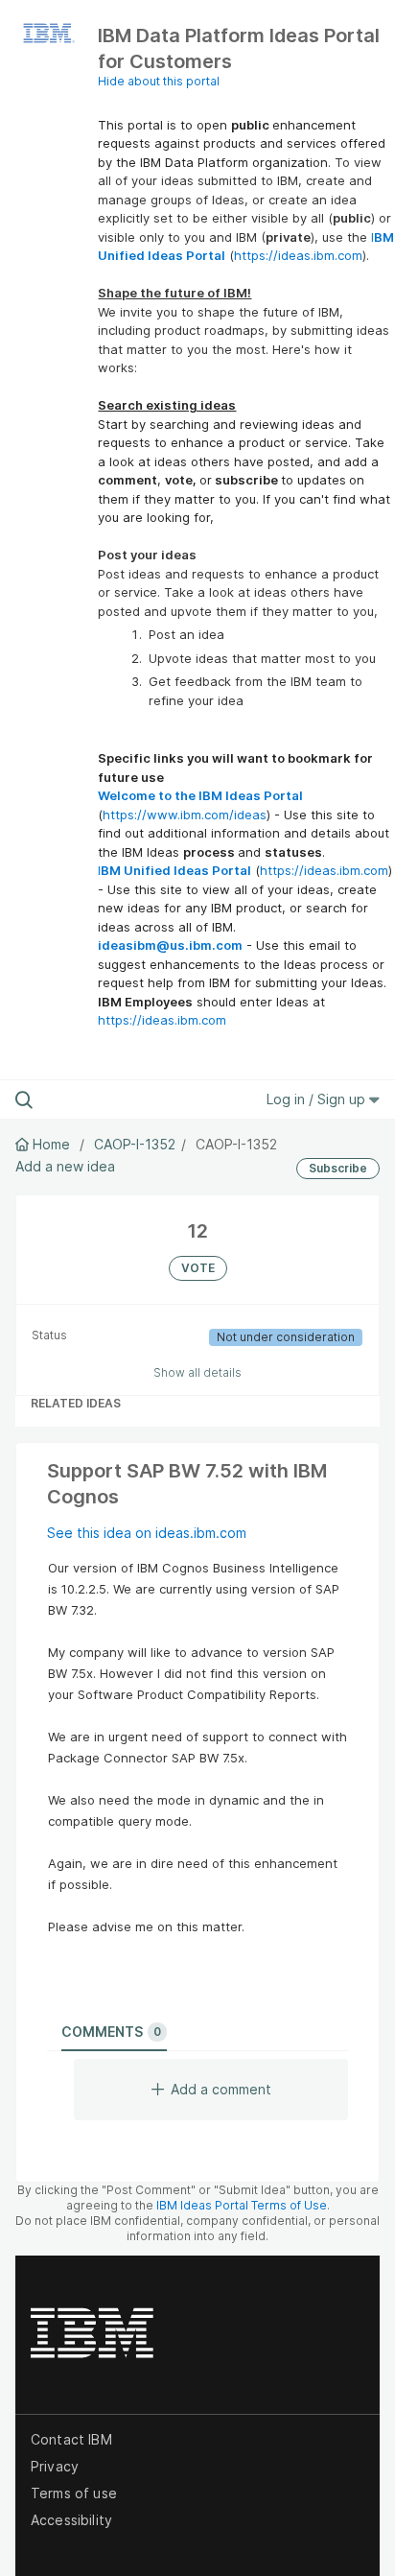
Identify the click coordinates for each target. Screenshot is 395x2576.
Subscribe (338, 1168)
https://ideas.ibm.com (298, 255)
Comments (111, 2032)
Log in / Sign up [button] (318, 1099)
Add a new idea (65, 1166)
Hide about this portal (159, 81)
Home (51, 1144)
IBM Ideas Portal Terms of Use (242, 2205)
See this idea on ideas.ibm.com (147, 1533)
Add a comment (221, 2089)
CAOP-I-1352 (135, 1144)
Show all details (197, 1372)
